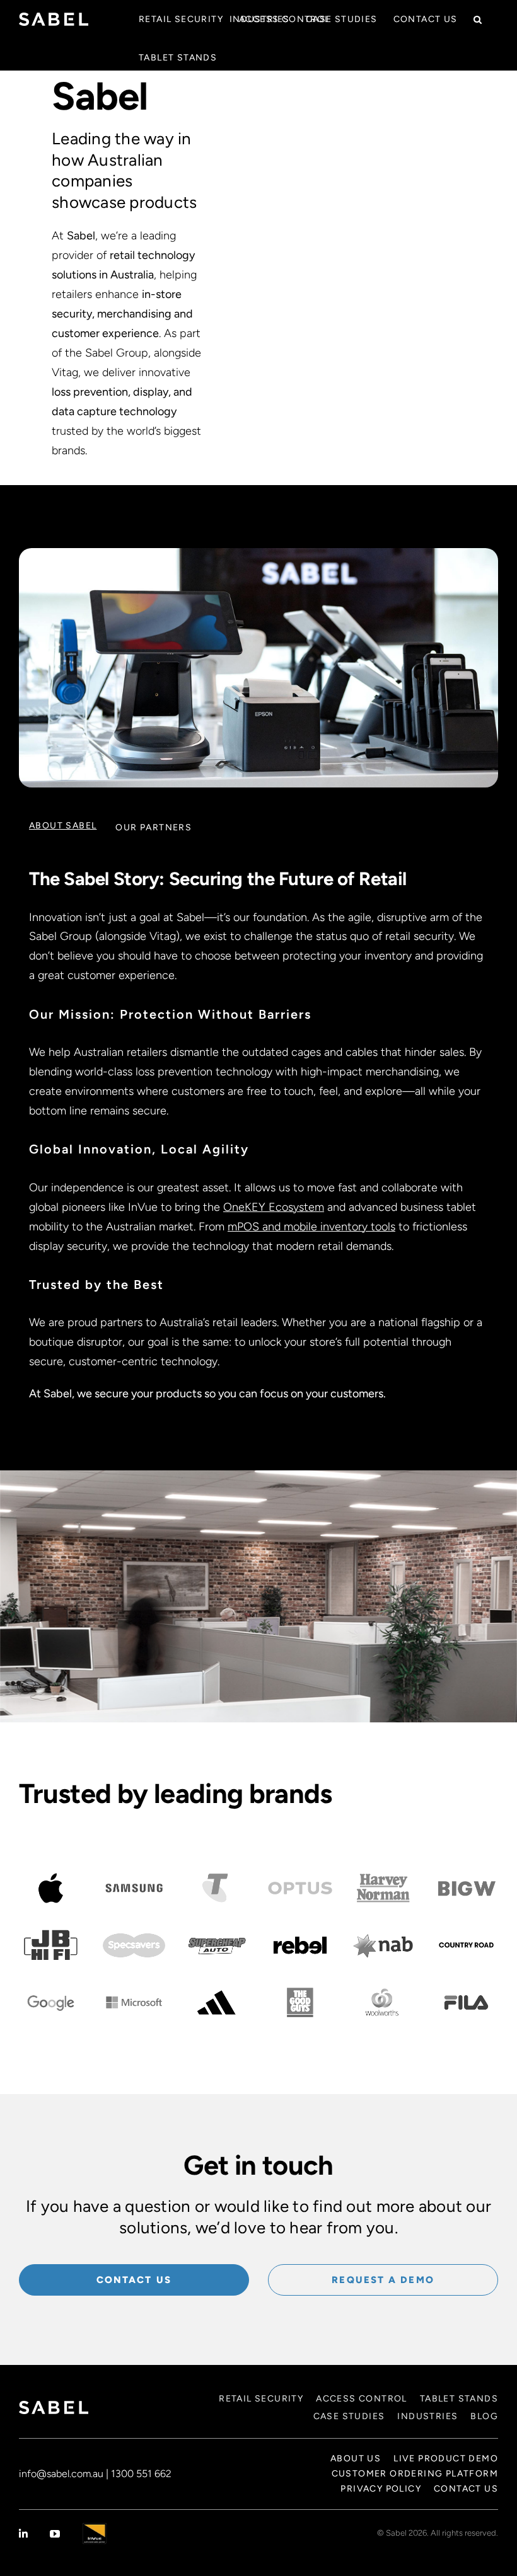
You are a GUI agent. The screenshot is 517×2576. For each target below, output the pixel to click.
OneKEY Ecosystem (274, 1207)
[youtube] (55, 2534)
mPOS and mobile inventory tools (311, 1227)
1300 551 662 (141, 2474)
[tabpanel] (258, 1134)
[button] (478, 19)
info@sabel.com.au (61, 2474)
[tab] (63, 826)
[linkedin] (23, 2534)
